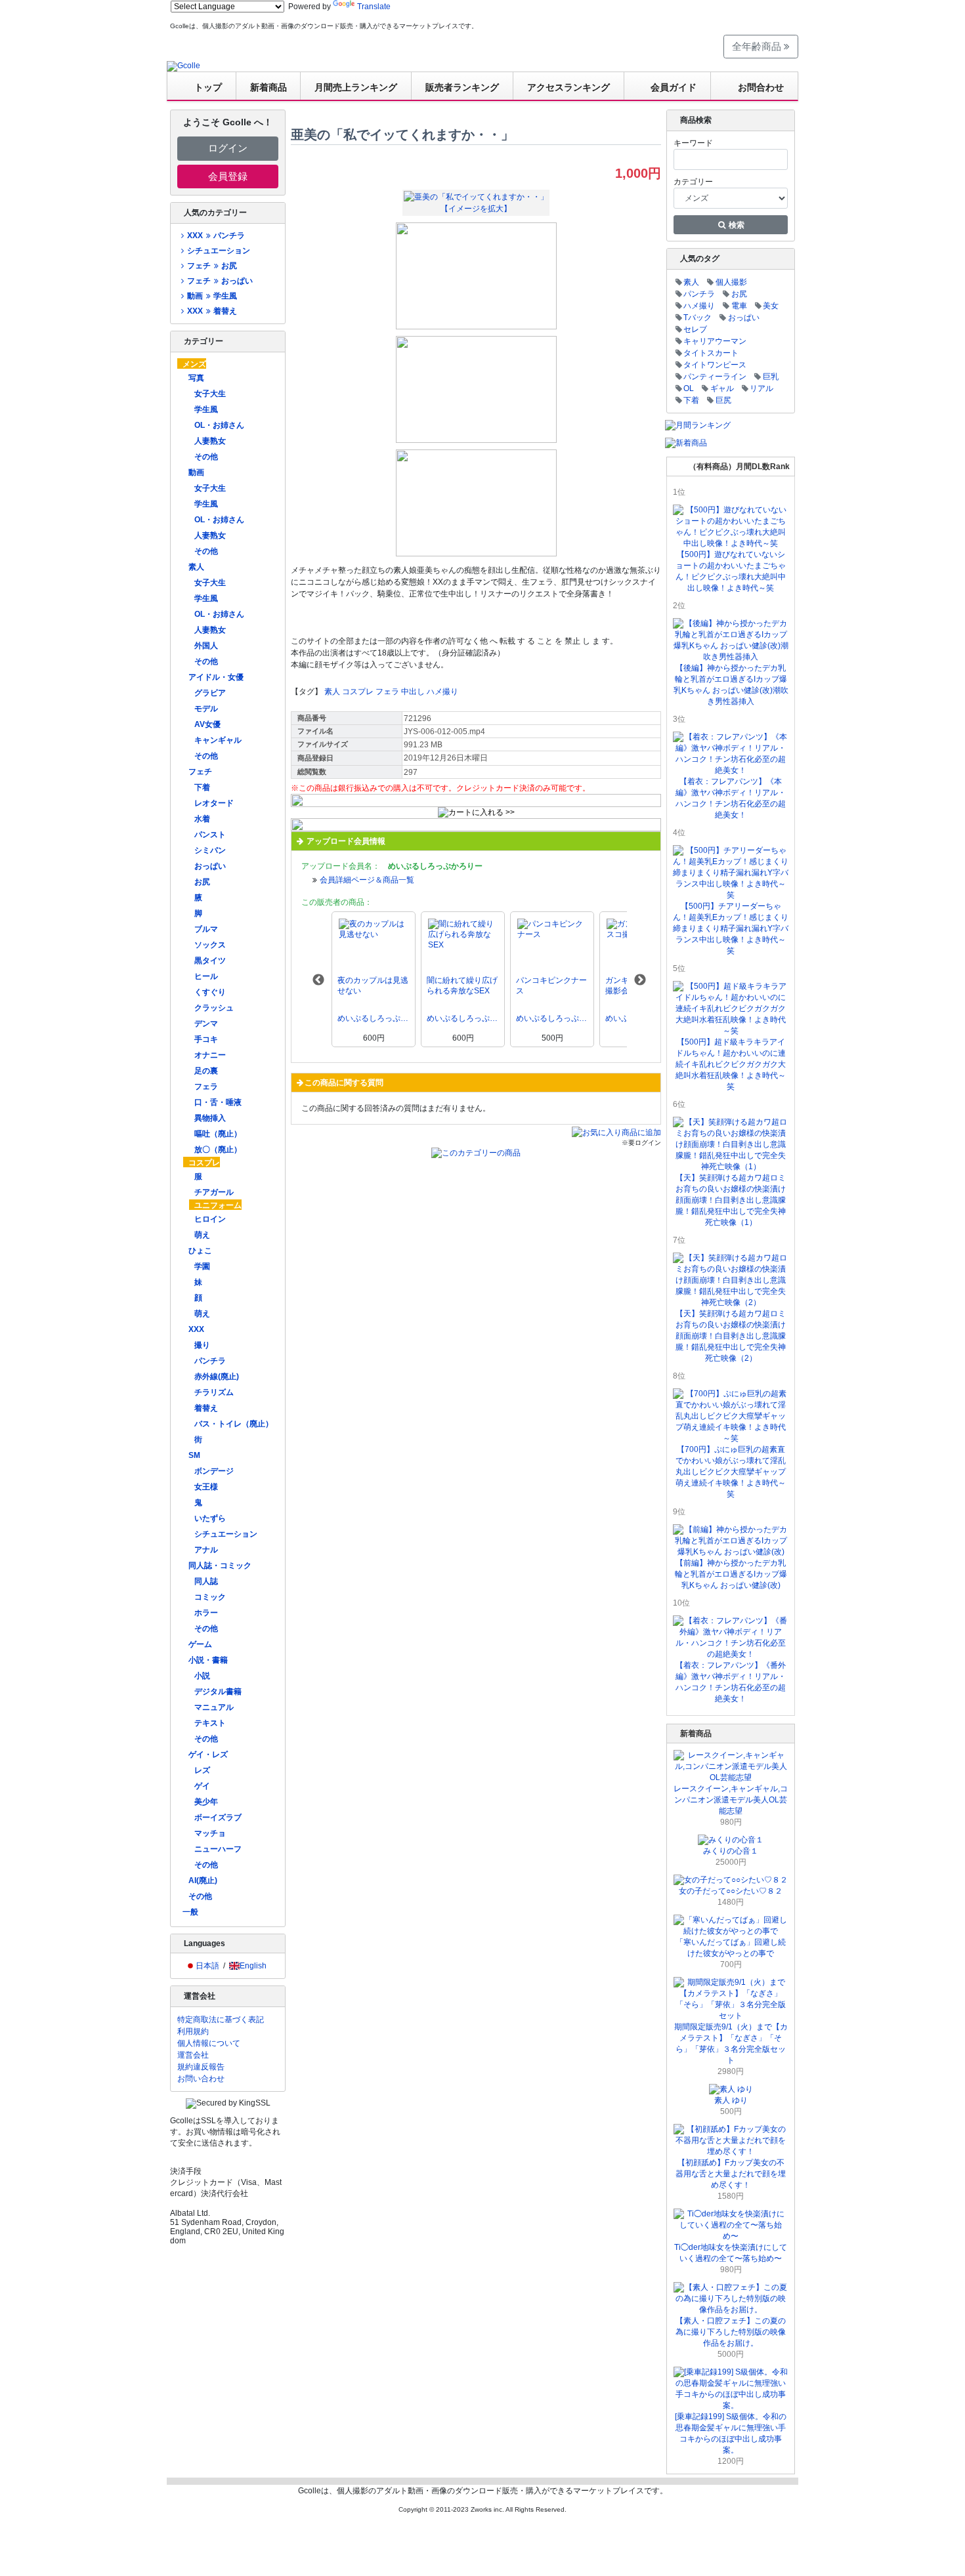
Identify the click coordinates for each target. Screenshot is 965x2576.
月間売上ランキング (356, 87)
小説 (202, 1676)
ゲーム (200, 1644)
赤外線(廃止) (217, 1377)
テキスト (210, 1723)
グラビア (210, 693)
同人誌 (206, 1581)
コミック (210, 1597)
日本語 (207, 1966)
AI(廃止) (203, 1880)
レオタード (214, 803)
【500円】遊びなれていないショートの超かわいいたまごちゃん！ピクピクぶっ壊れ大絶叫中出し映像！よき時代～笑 (731, 571)
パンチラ (210, 1361)
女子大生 (210, 394)
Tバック (697, 318)
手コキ (206, 1039)
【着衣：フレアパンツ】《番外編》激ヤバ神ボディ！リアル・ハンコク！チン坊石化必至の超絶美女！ (731, 1682)
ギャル (722, 388)
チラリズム (214, 1392)
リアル (761, 388)
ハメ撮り (442, 692)
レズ (202, 1770)
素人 (196, 567)
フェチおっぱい (220, 281)
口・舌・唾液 (218, 1102)
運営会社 (193, 2055)
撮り (202, 1345)
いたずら (210, 1518)
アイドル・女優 (216, 677)
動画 (196, 472)
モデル (206, 709)
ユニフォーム (218, 1205)
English (253, 1966)
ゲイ (202, 1786)
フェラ (206, 1087)
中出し (413, 692)
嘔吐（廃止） (218, 1134)
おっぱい (210, 866)
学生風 (206, 409)
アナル (206, 1550)
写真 (196, 378)
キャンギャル (218, 740)
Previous (318, 980)
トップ (208, 87)
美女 (771, 306)
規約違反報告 (201, 2067)
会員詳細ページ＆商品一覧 (367, 880)
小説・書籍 (208, 1660)
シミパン (210, 850)
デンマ (206, 1024)
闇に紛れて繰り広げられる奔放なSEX (462, 986)
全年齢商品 (758, 46)
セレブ (695, 329)
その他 (206, 457)
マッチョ (210, 1833)
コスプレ (204, 1163)
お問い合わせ (201, 2079)
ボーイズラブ (218, 1818)
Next (640, 980)
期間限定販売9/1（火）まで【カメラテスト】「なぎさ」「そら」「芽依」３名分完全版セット (731, 2044)
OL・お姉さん (219, 425)
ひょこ (200, 1251)
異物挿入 (210, 1118)
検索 (736, 225)
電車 (739, 306)
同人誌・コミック (220, 1566)
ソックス (210, 945)
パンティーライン (715, 377)
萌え (202, 1235)
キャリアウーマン (715, 341)
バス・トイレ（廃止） (234, 1424)
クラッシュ (214, 1008)
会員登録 (228, 176)
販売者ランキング (462, 87)
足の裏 (206, 1071)
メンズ (194, 364)
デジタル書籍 (218, 1692)
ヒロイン (210, 1219)
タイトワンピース (715, 365)
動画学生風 (212, 296)
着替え (206, 1408)
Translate (374, 7)
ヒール (206, 976)
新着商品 (268, 87)
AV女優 (207, 724)
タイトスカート (711, 353)
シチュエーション (219, 251)
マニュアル (214, 1707)
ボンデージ (214, 1471)
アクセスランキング (568, 87)
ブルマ (206, 929)
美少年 (206, 1802)
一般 (190, 1912)
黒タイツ (210, 961)
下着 (202, 787)
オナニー (210, 1055)
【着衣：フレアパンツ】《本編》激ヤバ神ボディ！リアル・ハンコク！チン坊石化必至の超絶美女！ (731, 798)
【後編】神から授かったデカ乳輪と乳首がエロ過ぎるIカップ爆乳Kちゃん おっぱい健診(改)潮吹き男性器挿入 (731, 685)
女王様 (206, 1487)
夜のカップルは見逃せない (373, 986)
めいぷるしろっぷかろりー (374, 1018)
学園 (202, 1266)
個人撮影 (731, 282)
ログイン (228, 148)
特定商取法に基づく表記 (221, 2020)
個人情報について (209, 2043)
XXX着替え (212, 311)
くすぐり (210, 992)
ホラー (206, 1613)
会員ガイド (674, 87)
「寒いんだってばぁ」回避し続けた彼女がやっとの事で (731, 1948)
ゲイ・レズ (208, 1755)
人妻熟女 (210, 441)
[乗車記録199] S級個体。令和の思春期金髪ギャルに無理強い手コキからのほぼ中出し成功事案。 (731, 2433)
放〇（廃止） (218, 1150)
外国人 (206, 646)
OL (689, 388)
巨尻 (723, 400)
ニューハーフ (218, 1849)
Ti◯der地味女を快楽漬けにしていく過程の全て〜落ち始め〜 (731, 2253)
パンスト (210, 835)
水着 (202, 819)
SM (194, 1455)
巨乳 (771, 377)
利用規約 (193, 2031)
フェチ (200, 772)
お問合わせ (761, 87)
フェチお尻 (212, 266)
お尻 (202, 882)
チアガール (214, 1192)
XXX (196, 1329)
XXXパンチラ (216, 236)
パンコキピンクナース (551, 986)
